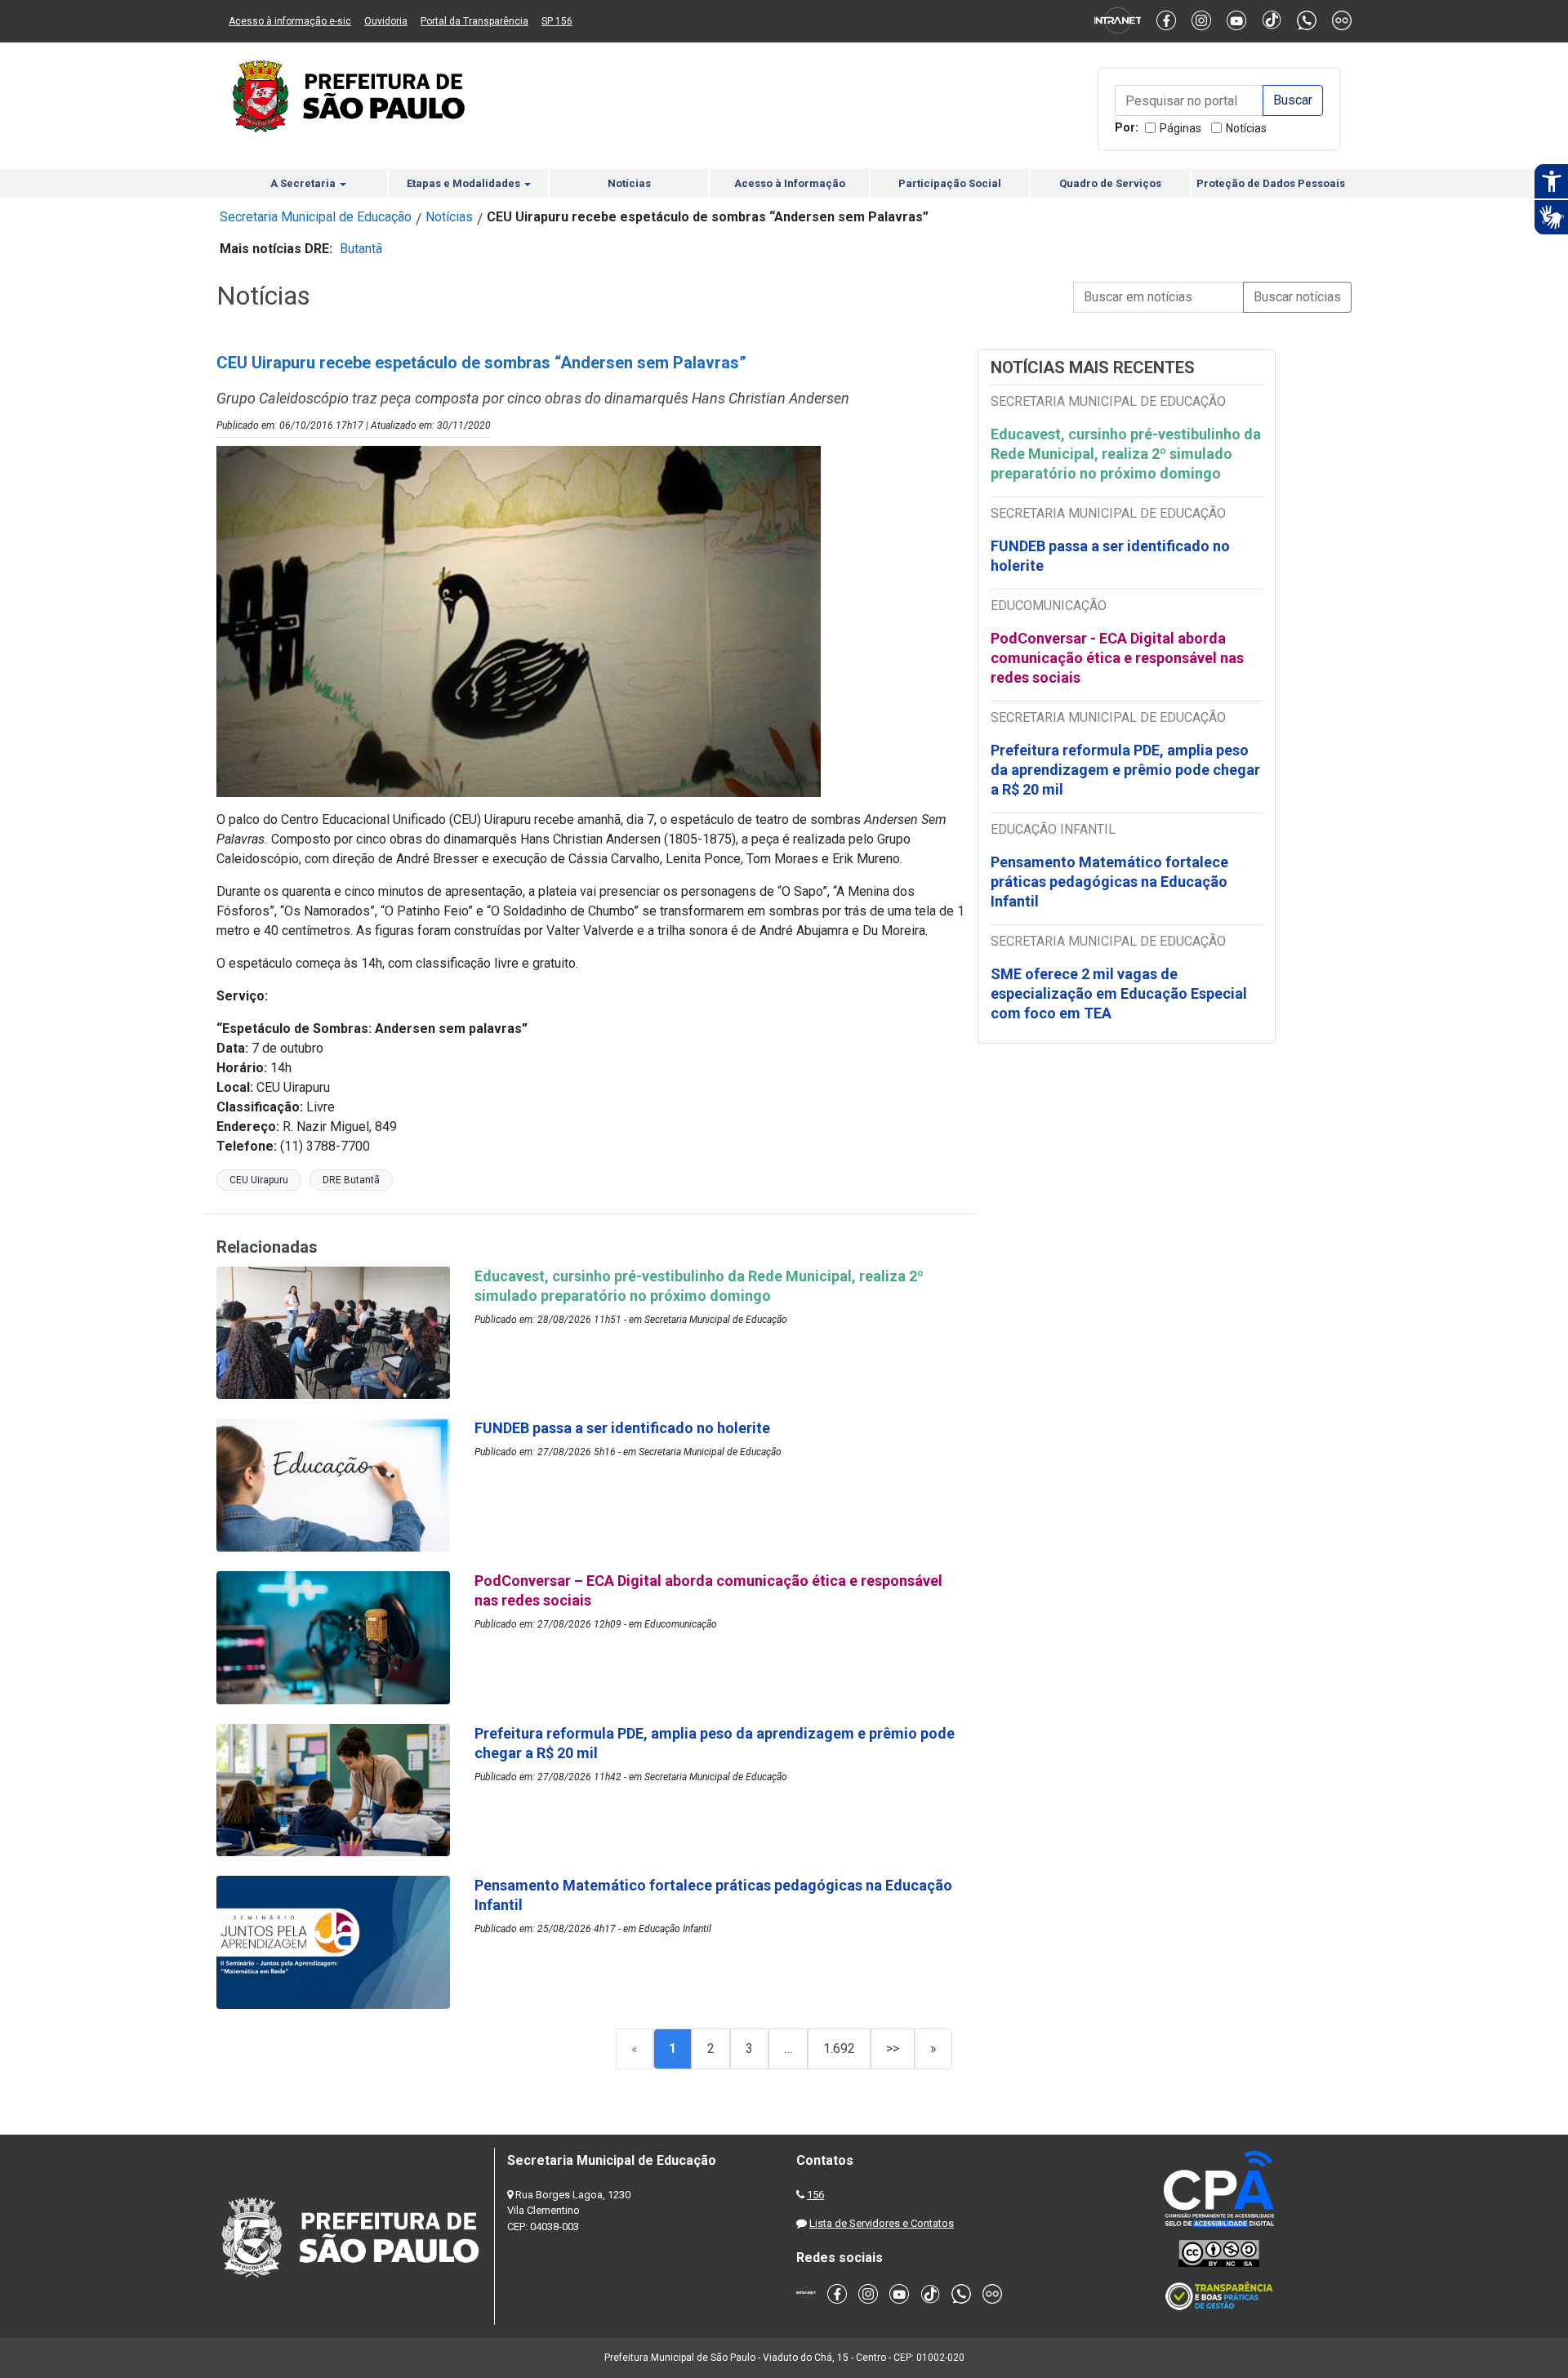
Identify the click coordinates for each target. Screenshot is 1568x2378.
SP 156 (557, 21)
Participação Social (950, 183)
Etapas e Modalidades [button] (465, 183)
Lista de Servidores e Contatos (882, 2223)
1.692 (839, 2048)
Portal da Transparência (474, 21)
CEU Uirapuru (259, 1180)
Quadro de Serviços (1110, 183)
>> (893, 2048)
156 (815, 2195)
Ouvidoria (386, 21)
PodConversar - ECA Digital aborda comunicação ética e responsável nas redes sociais (1117, 658)
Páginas (1180, 128)
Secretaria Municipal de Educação (316, 217)
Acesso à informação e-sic (290, 21)
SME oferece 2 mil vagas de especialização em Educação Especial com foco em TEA (1119, 993)
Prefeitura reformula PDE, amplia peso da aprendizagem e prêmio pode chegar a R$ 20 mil (1125, 770)
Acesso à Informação (790, 183)
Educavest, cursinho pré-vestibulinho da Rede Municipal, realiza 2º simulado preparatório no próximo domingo (1126, 454)
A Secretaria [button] (304, 183)
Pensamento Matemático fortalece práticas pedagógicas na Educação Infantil (1109, 882)
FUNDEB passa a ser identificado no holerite (1110, 556)
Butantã (361, 249)
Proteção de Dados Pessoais (1271, 183)
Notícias (1246, 128)
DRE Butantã (351, 1180)
